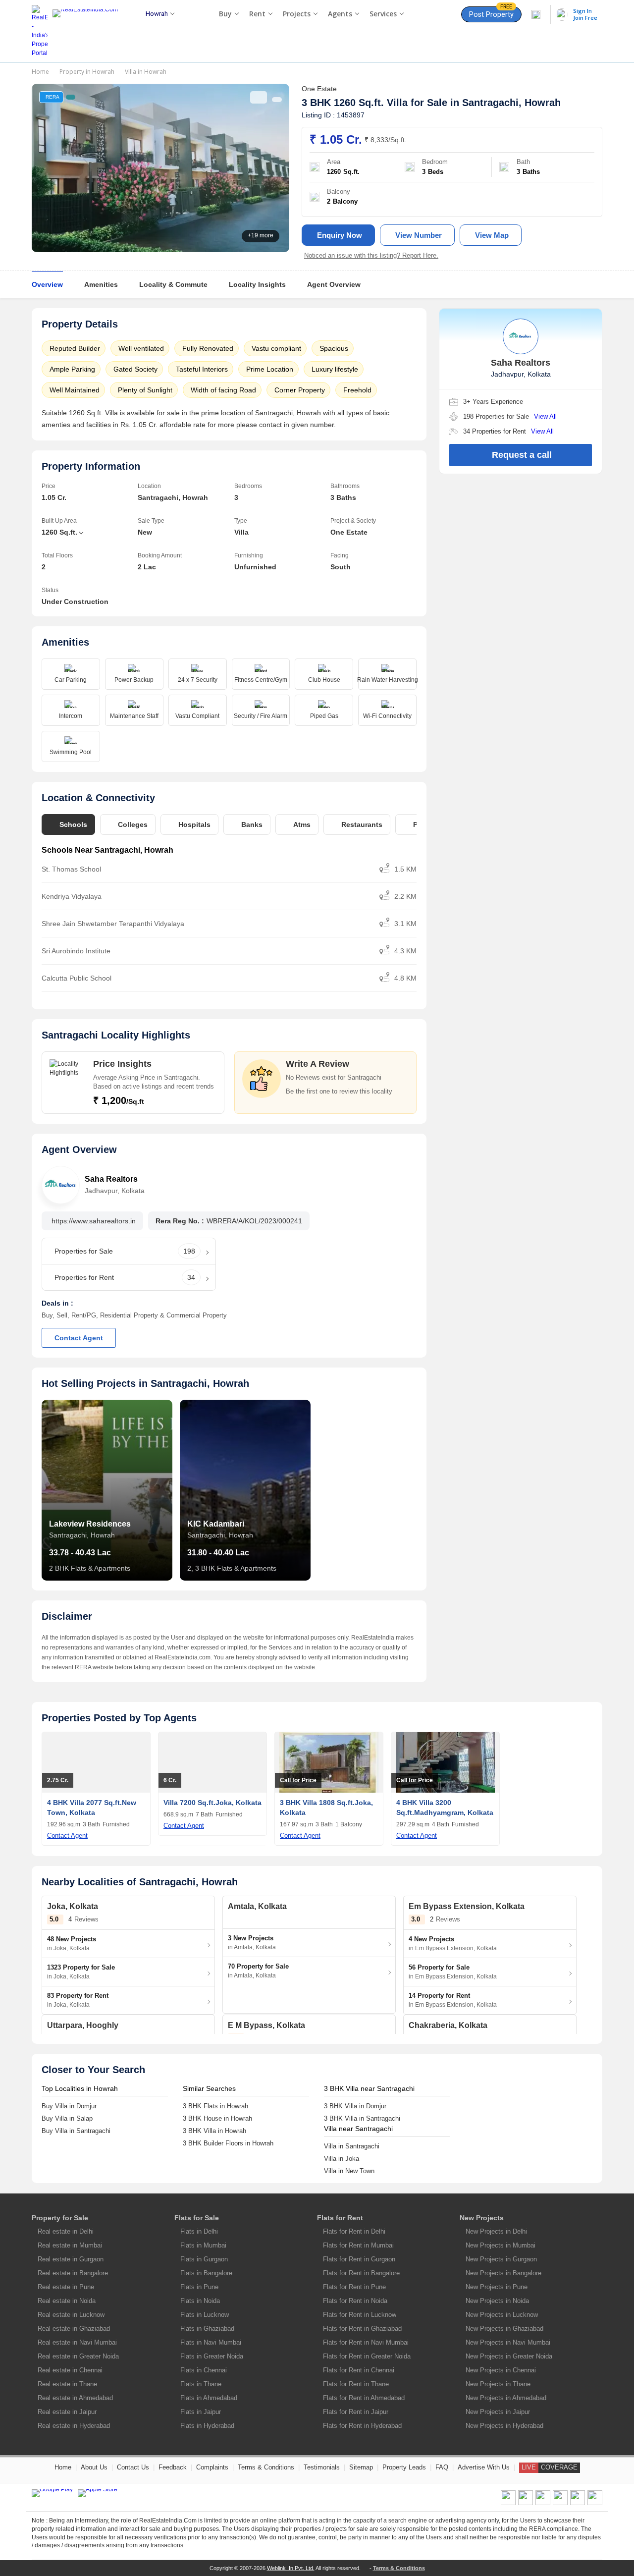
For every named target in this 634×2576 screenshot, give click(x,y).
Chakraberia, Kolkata (448, 2025)
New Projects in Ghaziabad (504, 2329)
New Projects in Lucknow (502, 2315)
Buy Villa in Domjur (69, 2106)
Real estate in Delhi (66, 2231)
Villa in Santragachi (352, 2146)
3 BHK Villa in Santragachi (362, 2118)
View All (545, 416)
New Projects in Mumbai (501, 2245)
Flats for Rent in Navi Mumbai (366, 2342)
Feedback (173, 2467)
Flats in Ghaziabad (207, 2329)
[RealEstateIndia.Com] (89, 31)
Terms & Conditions (266, 2467)
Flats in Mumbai (203, 2245)
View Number (419, 235)
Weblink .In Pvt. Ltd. (291, 2568)
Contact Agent (79, 1338)
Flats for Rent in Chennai (359, 2370)
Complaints (212, 2467)
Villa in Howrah (146, 72)
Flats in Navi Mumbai (211, 2342)
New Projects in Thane (498, 2384)
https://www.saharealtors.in (94, 1221)
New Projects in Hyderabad (504, 2426)
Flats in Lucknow (205, 2315)
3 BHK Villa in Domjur (355, 2106)
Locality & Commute (173, 284)
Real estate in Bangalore (73, 2273)
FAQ (442, 2467)
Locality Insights (257, 284)
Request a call (522, 455)
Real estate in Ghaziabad (74, 2329)
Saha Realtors (111, 1179)
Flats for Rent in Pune (354, 2287)
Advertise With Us (484, 2467)
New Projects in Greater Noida (509, 2356)
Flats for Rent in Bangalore (361, 2273)
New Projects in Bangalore (503, 2273)
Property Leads (404, 2467)
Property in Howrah (87, 72)
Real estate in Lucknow (71, 2315)
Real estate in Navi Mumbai (77, 2342)
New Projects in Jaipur (498, 2412)
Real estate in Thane (67, 2384)
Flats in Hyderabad (207, 2426)
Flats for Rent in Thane (356, 2384)
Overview (47, 284)
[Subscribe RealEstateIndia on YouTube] (578, 2503)
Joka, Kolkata (73, 1906)
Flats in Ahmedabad (209, 2398)
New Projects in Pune (497, 2287)
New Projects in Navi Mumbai (508, 2342)
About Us (94, 2467)
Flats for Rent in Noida (355, 2301)
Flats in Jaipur (201, 2412)
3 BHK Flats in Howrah (215, 2106)
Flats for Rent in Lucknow (360, 2315)
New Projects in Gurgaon (501, 2259)
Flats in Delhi (199, 2231)
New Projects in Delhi (496, 2231)
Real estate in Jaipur (67, 2412)
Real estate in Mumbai (70, 2245)
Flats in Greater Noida (212, 2356)
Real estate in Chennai (70, 2370)
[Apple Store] (98, 2493)
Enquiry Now (340, 235)
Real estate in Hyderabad (74, 2426)
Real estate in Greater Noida (78, 2356)
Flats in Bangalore (206, 2273)
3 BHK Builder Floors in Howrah (228, 2143)
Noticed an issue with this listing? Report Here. (371, 255)
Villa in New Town (349, 2171)
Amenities (101, 284)
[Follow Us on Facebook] (508, 2503)
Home (40, 72)
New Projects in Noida (497, 2301)
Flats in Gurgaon (204, 2259)
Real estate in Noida (67, 2301)
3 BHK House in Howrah (217, 2118)
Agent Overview (334, 284)
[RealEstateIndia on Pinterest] (543, 2503)
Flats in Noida (200, 2301)
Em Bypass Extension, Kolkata (467, 1906)
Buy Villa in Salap (67, 2118)
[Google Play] (52, 2493)
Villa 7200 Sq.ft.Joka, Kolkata (212, 1803)
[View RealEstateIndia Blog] (526, 2503)
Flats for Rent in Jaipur (356, 2412)
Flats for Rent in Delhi (354, 2231)
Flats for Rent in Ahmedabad (364, 2398)
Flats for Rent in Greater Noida (367, 2356)
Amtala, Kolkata (257, 1906)
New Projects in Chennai (501, 2370)
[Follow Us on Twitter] (560, 2503)
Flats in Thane (201, 2384)
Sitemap (361, 2467)
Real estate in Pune (66, 2287)
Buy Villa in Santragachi (76, 2131)
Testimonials (322, 2467)
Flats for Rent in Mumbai (358, 2245)
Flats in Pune (199, 2287)
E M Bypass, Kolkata (266, 2025)
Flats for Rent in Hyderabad (362, 2426)
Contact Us (133, 2467)
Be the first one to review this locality (339, 1091)
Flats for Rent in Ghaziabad (362, 2329)
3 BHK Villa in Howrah (214, 2131)
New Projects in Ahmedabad (506, 2398)
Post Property (491, 13)
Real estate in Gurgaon (71, 2259)
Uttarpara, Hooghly (83, 2025)
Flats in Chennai (204, 2370)
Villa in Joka (342, 2159)
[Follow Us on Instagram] (595, 2503)
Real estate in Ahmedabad (75, 2398)
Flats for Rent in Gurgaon (359, 2259)
